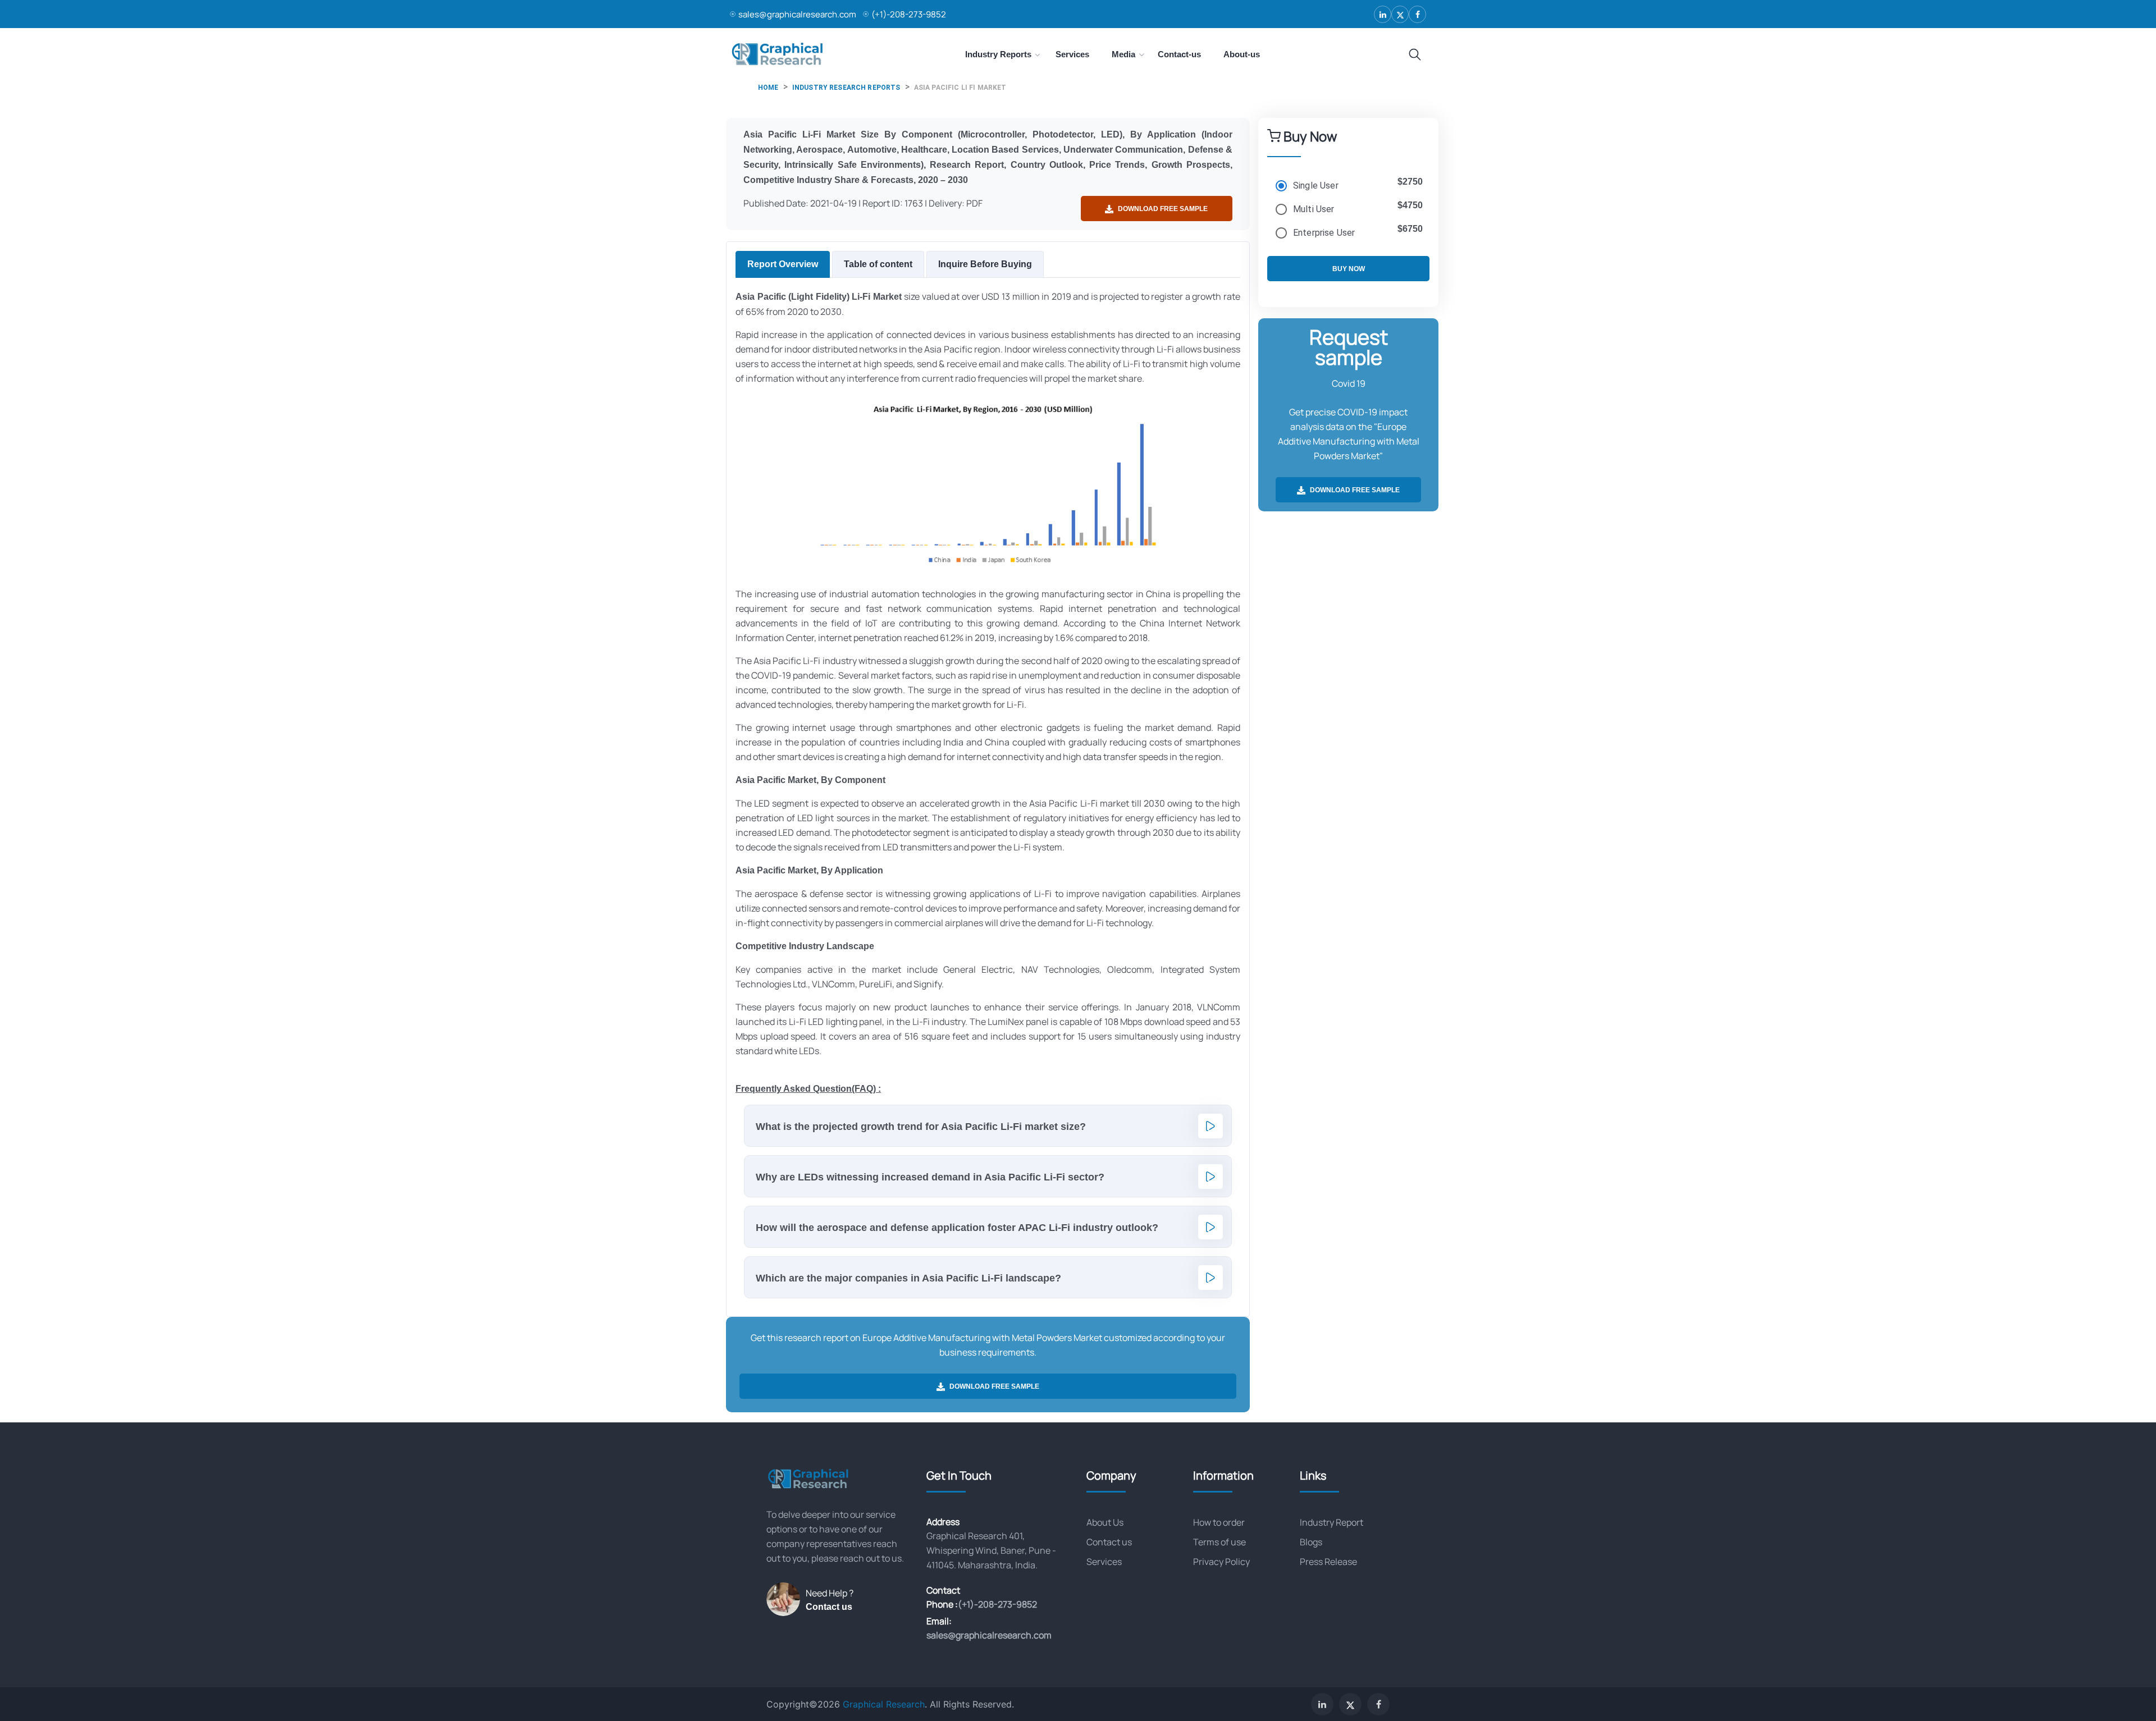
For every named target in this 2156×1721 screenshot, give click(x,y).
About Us (1105, 1522)
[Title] (1415, 55)
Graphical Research (884, 1704)
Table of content (878, 264)
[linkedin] (1383, 14)
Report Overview (783, 264)
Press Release (1328, 1562)
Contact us (829, 1607)
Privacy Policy (1221, 1562)
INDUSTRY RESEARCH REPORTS (846, 88)
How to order (1219, 1522)
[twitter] (1400, 14)
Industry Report (1331, 1522)
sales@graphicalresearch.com (797, 14)
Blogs (1311, 1542)
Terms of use (1219, 1542)
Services (1104, 1562)
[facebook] (1417, 14)
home (768, 88)
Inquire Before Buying (985, 264)
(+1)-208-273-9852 (909, 14)
